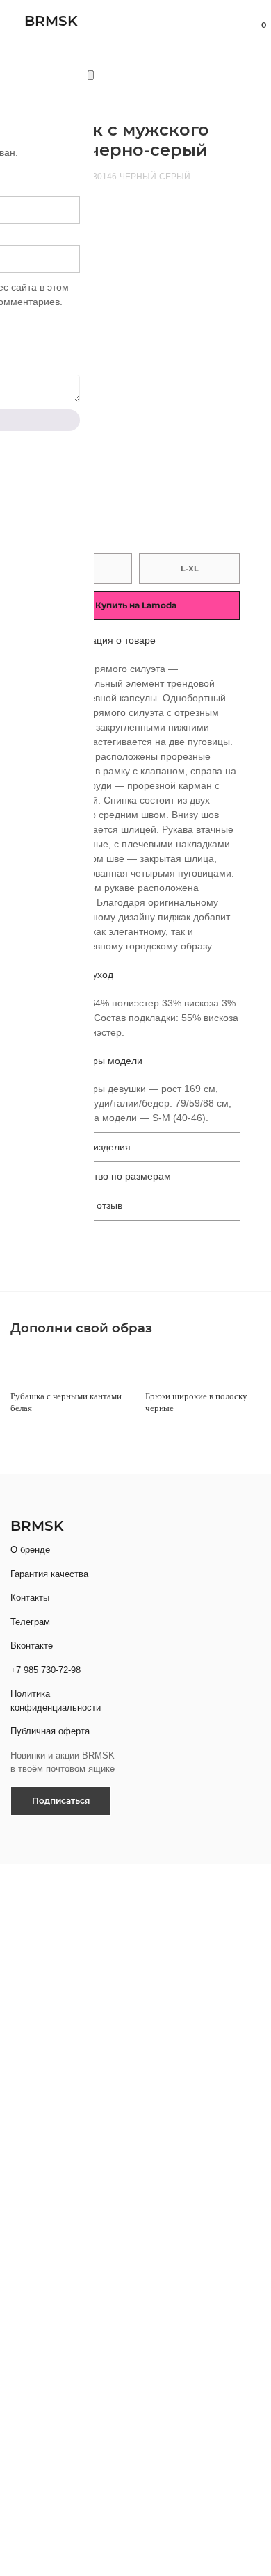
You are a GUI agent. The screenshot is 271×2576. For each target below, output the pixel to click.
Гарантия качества (49, 1574)
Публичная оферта (50, 1731)
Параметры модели (97, 1061)
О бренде (30, 1550)
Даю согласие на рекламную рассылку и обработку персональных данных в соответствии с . (136, 1951)
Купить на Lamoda (136, 605)
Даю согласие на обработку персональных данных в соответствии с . (125, 2463)
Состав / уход (83, 975)
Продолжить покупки (156, 440)
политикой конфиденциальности (95, 1966)
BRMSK (51, 21)
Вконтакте (32, 1646)
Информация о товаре (105, 640)
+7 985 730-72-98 (46, 1670)
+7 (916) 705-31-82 (68, 2255)
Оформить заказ (157, 404)
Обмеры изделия (91, 1147)
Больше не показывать (72, 2286)
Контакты (30, 1598)
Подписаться (61, 1801)
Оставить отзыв (87, 1205)
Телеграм (30, 1622)
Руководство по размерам (112, 1176)
